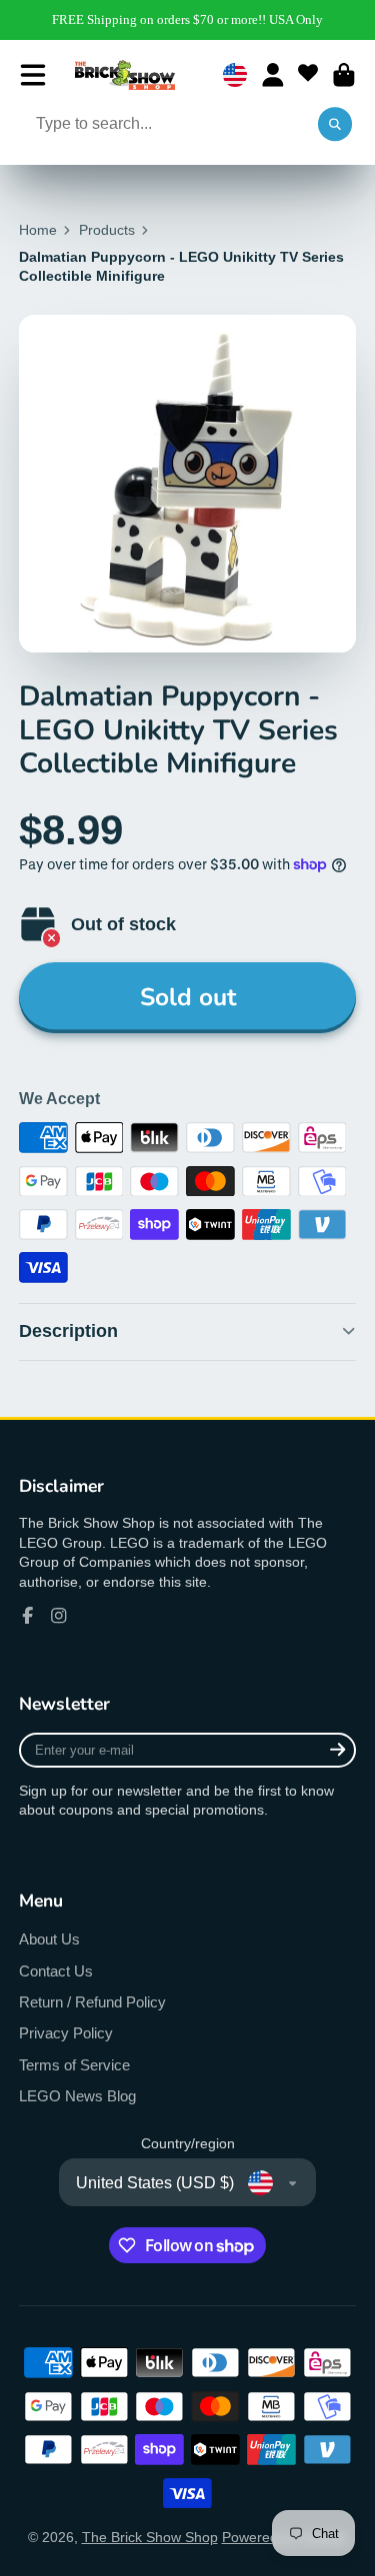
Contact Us (56, 1971)
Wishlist (308, 75)
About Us (49, 1939)
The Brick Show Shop (150, 2537)
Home (38, 230)
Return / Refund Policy (92, 2002)
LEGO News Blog (77, 2096)
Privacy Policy (66, 2033)
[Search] (335, 125)
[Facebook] (28, 1616)
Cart (344, 75)
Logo (125, 75)
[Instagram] (59, 1616)
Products (107, 230)
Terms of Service (74, 2065)
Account (273, 75)
